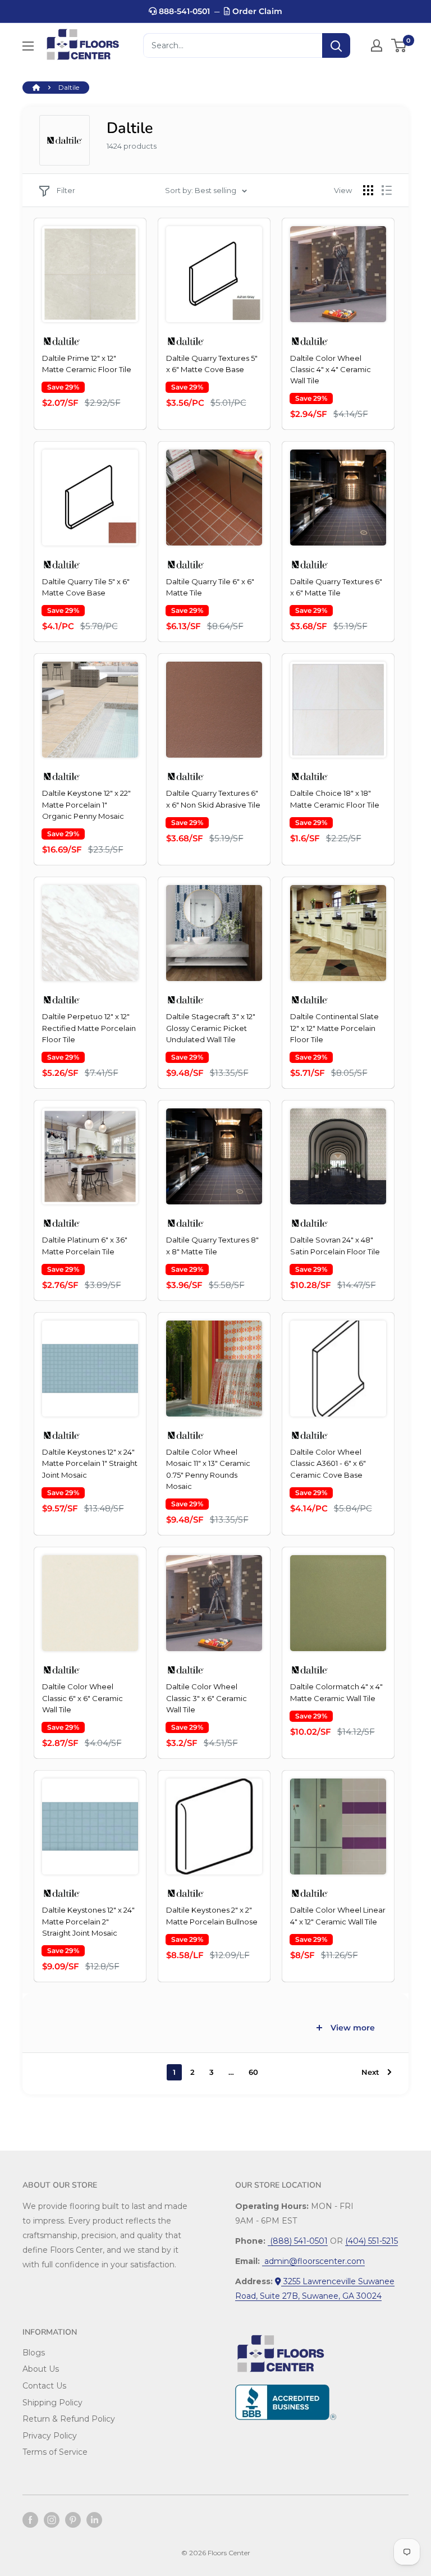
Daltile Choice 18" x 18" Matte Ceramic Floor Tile (335, 799)
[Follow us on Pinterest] (73, 2520)
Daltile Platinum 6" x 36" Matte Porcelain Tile (85, 1245)
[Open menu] (28, 46)
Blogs (34, 2353)
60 (253, 2072)
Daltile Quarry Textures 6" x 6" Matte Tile (336, 587)
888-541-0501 (183, 11)
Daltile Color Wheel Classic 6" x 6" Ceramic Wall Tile (82, 1698)
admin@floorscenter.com (313, 2261)
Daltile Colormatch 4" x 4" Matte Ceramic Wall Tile (336, 1692)
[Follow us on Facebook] (30, 2520)
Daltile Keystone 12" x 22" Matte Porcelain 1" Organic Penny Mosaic (86, 804)
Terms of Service (55, 2452)
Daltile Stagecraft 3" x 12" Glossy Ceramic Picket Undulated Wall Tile (211, 1028)
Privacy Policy (50, 2436)
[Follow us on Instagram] (52, 2520)
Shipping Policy (52, 2403)
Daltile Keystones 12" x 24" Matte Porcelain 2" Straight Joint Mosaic (88, 1921)
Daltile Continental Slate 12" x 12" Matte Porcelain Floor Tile (334, 1028)
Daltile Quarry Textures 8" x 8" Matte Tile (212, 1245)
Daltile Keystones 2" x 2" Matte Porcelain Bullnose (212, 1915)
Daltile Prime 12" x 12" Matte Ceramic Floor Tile (87, 364)
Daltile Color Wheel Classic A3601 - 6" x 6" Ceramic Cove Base (328, 1463)
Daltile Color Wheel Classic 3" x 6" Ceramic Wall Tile (207, 1698)
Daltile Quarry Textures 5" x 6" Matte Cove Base (212, 364)
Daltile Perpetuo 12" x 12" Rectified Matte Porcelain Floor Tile (89, 1028)
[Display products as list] (387, 190)
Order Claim (256, 11)
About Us (41, 2369)
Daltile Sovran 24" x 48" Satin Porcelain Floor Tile (335, 1245)
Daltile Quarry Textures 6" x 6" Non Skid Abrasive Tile (213, 799)
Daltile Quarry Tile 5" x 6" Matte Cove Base (86, 587)
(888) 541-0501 (298, 2241)
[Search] (336, 45)
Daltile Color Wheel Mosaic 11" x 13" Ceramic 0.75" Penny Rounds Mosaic (208, 1469)
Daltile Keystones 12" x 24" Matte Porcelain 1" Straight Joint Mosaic (90, 1463)
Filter (66, 190)
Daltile (69, 87)
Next (370, 2072)
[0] (399, 45)
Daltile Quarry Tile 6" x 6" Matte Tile (210, 587)
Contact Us (44, 2386)
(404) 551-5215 (372, 2241)
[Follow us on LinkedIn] (94, 2520)
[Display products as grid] (368, 190)
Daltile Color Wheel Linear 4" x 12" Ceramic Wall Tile (338, 1915)
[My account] (377, 45)
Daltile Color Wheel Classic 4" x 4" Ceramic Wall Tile (331, 369)
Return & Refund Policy (69, 2419)
